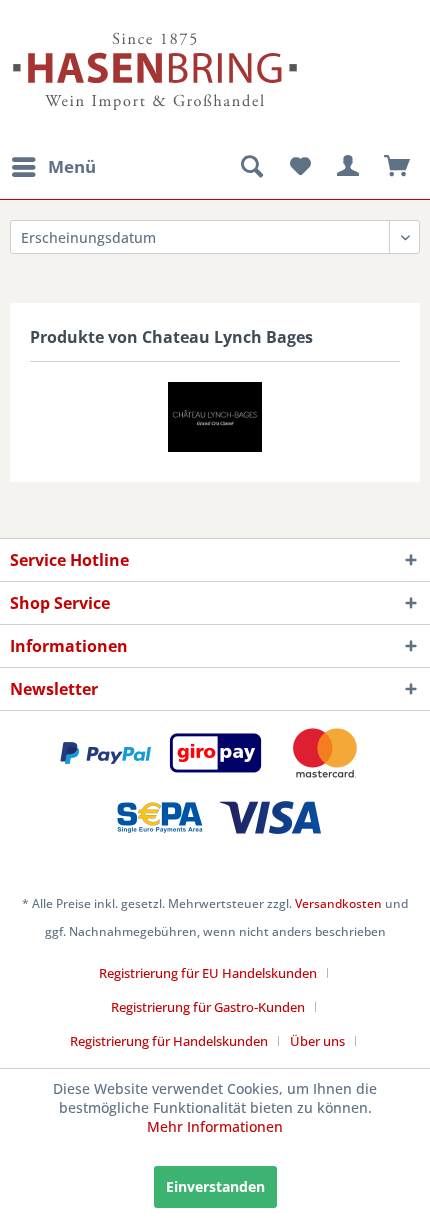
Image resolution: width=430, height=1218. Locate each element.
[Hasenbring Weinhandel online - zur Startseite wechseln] (112, 27)
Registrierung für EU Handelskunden (208, 973)
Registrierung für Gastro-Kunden (208, 1007)
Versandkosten (338, 903)
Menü (72, 166)
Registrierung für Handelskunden (169, 1041)
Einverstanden (215, 1186)
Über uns (317, 1041)
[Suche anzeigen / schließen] (251, 167)
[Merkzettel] (300, 167)
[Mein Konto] (349, 167)
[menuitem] (53, 167)
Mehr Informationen (215, 1126)
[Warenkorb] (398, 167)
